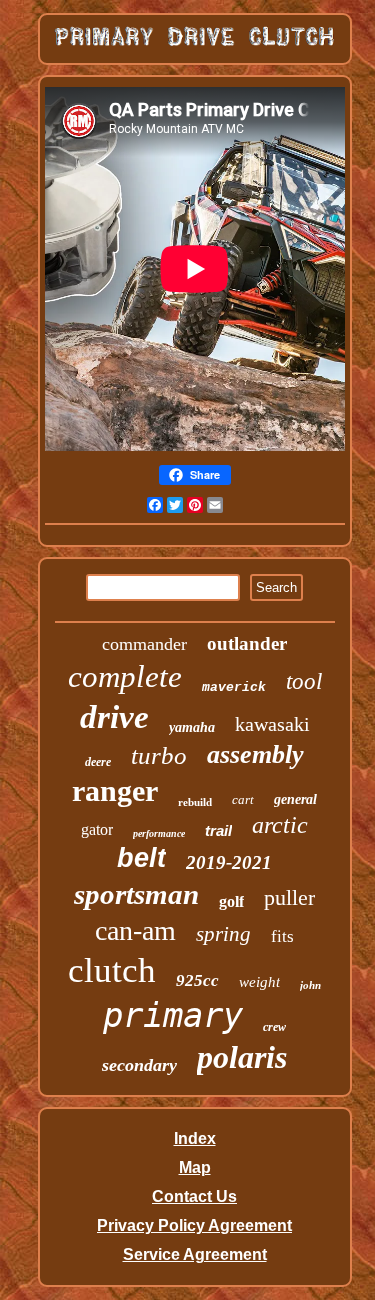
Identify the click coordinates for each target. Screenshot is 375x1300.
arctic (280, 825)
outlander (247, 643)
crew (274, 1027)
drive (114, 717)
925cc (197, 980)
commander (144, 644)
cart (243, 799)
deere (98, 762)
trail (218, 830)
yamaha (192, 727)
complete (125, 676)
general (295, 799)
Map (195, 1167)
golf (231, 901)
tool (304, 681)
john (310, 985)
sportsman (136, 894)
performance (159, 833)
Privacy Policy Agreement (194, 1225)
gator (97, 829)
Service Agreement (195, 1254)
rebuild (195, 802)
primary (173, 1015)
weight (259, 982)
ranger (115, 790)
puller (289, 897)
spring (223, 934)
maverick (234, 687)
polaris (242, 1057)
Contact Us (194, 1196)
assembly (255, 754)
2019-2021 (229, 862)
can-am (135, 930)
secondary (139, 1065)
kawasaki (272, 724)
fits (282, 936)
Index (195, 1138)
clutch (112, 970)
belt (141, 858)
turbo (159, 755)
